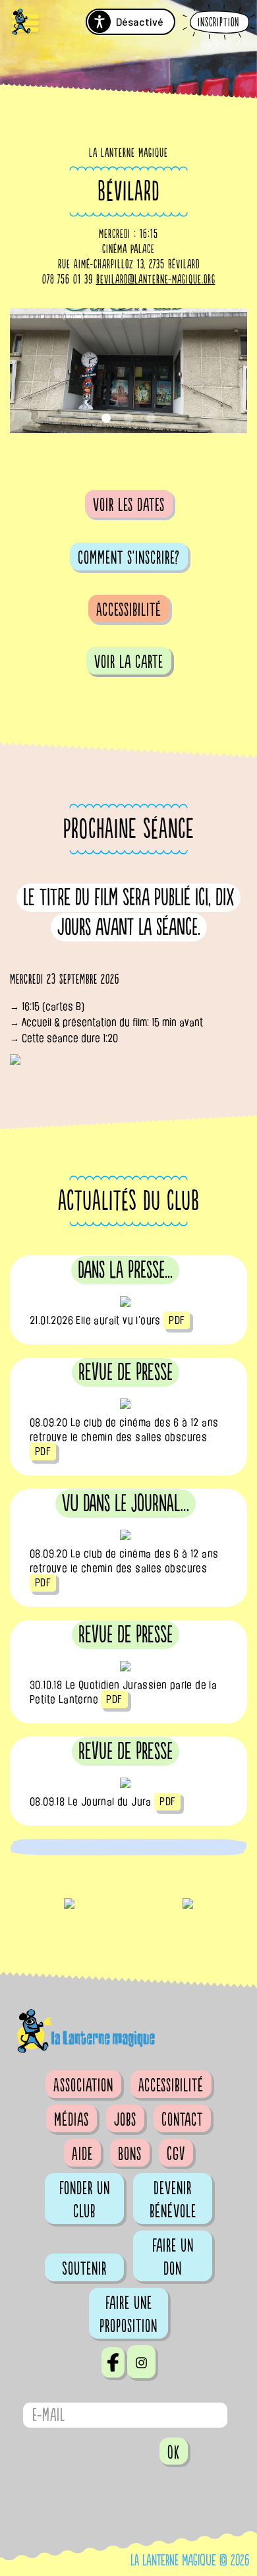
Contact (182, 2120)
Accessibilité (129, 610)
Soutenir (84, 2269)
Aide (82, 2154)
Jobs (125, 2120)
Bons (130, 2154)
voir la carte (129, 662)
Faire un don (173, 2257)
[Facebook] (113, 2362)
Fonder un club (85, 2200)
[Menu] (25, 23)
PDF (177, 1320)
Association (83, 2085)
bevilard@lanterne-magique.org (156, 280)
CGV (176, 2154)
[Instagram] (141, 2362)
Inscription (218, 23)
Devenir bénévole (173, 2200)
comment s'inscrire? (129, 558)
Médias (71, 2120)
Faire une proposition (128, 2315)
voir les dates (129, 505)
